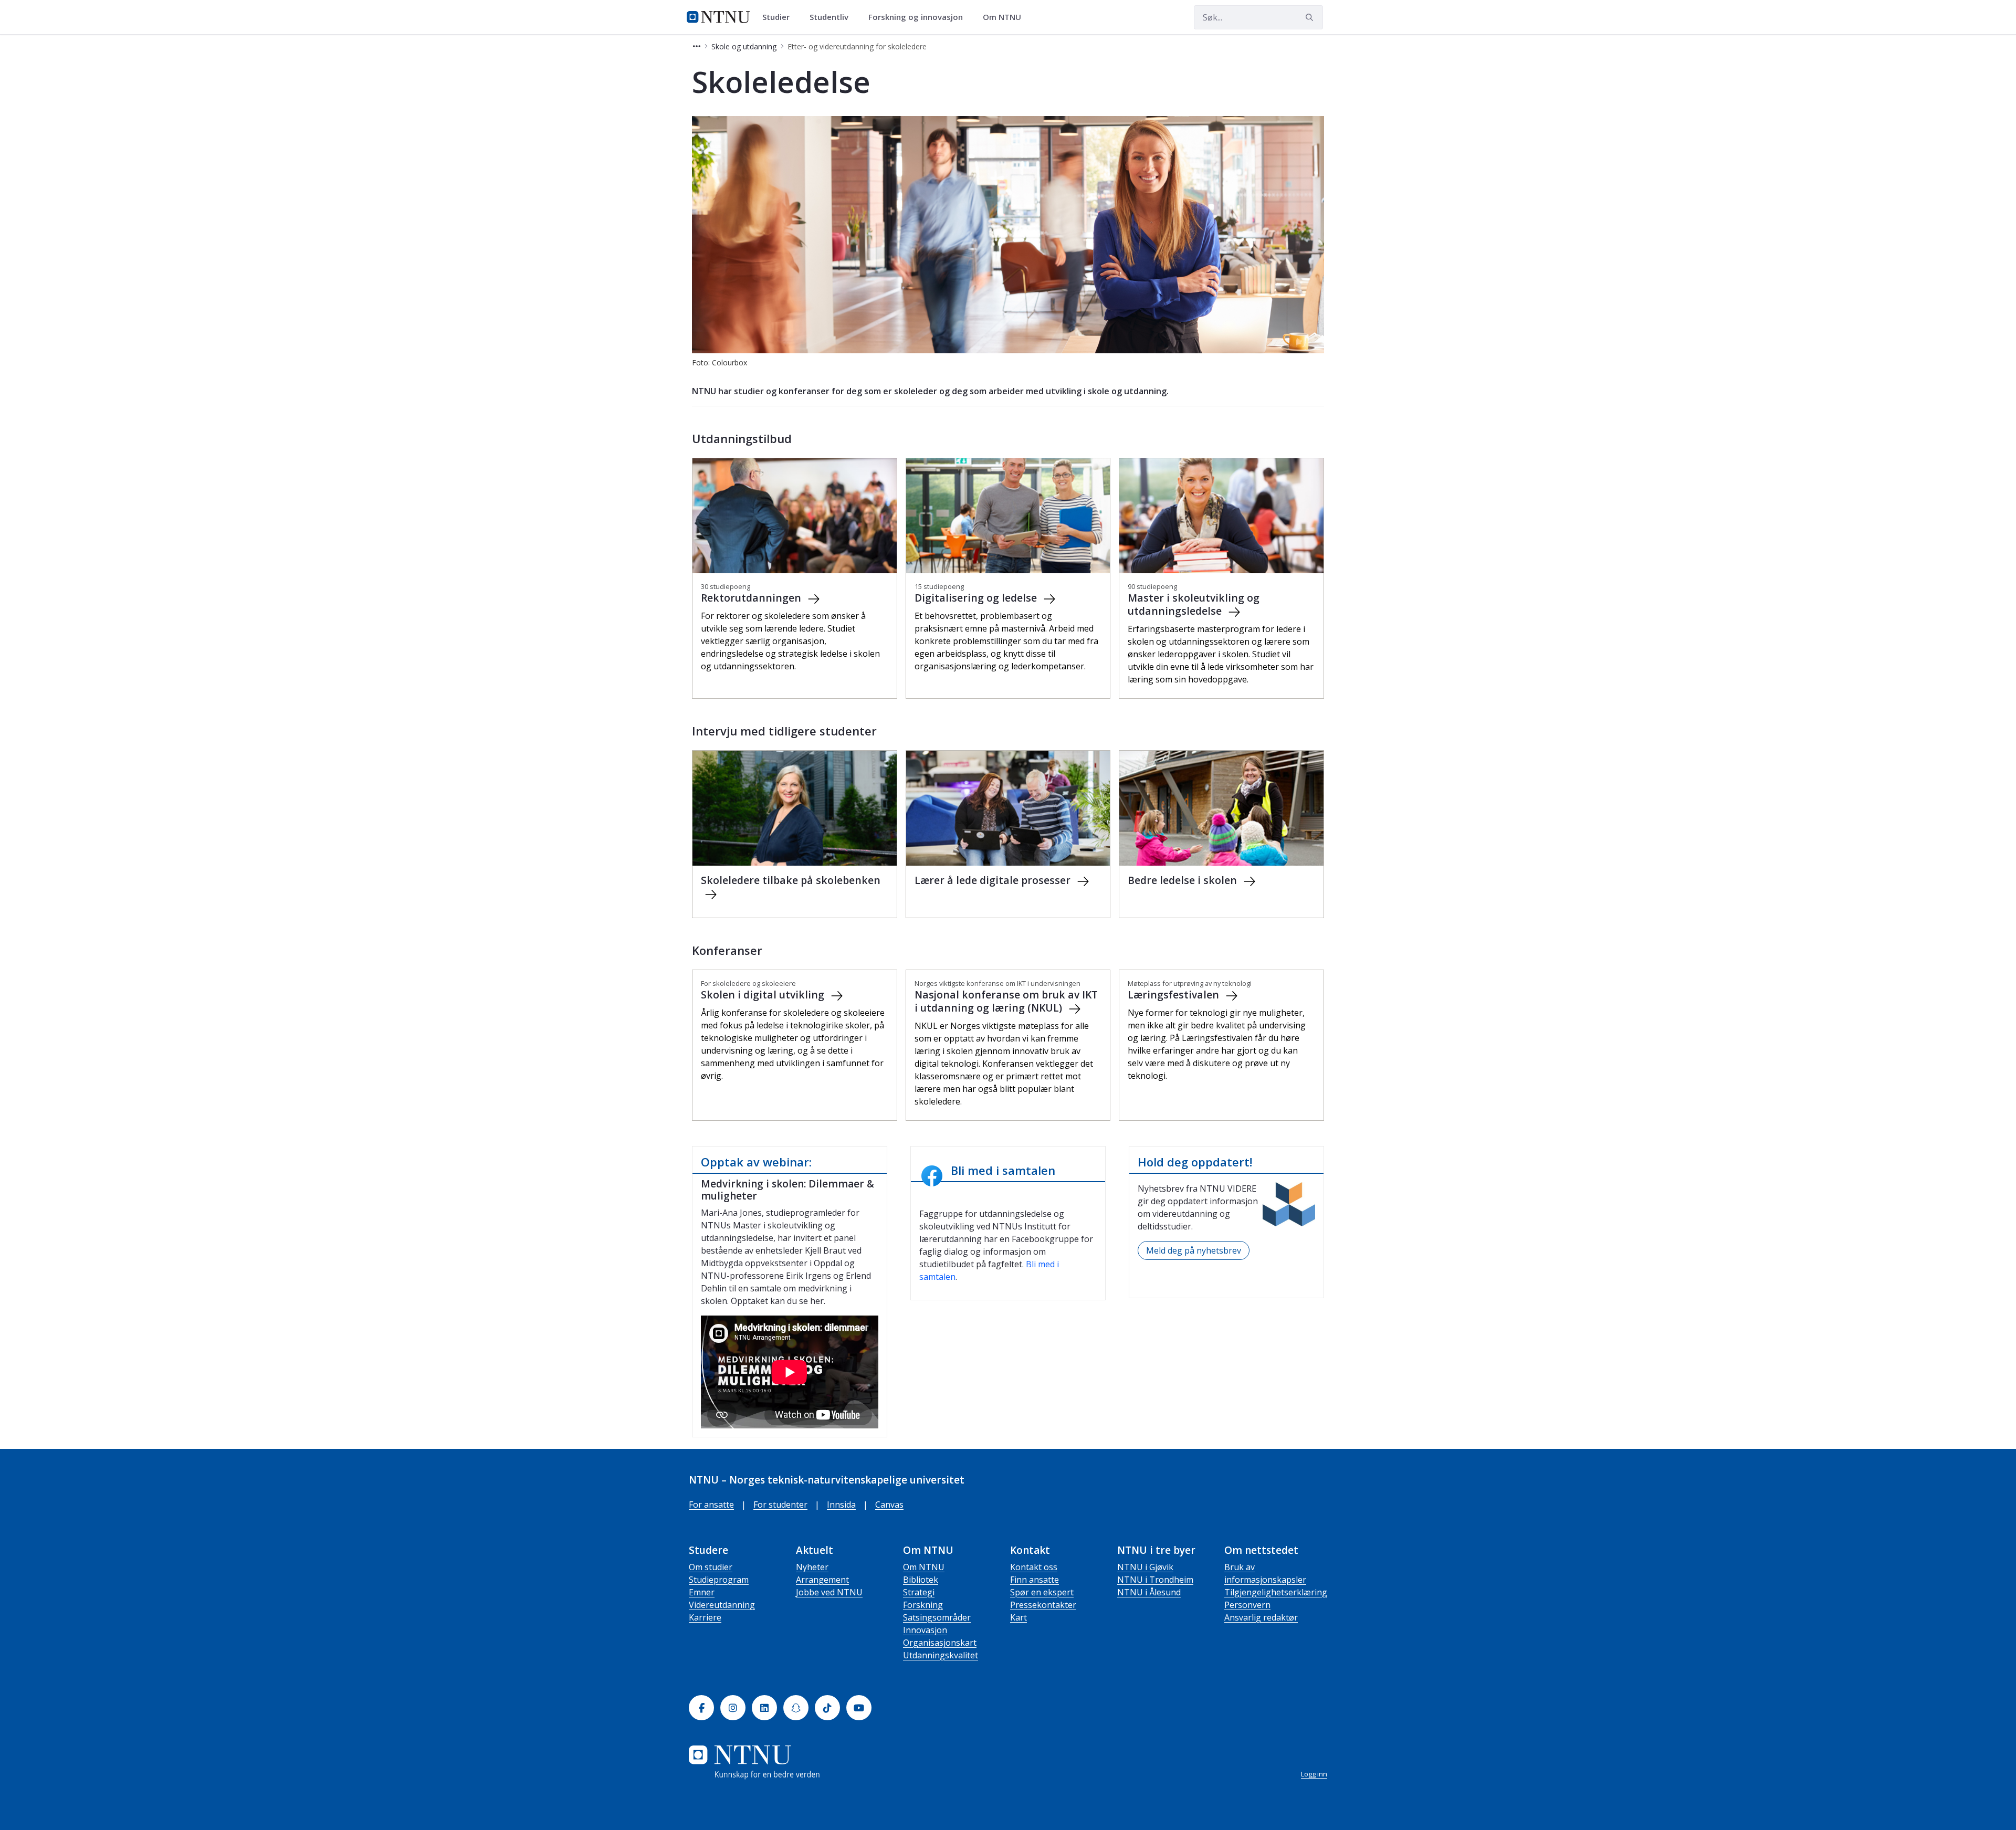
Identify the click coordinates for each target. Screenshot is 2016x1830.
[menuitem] (780, 17)
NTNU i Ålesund (1149, 1592)
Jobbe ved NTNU (829, 1592)
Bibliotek (921, 1580)
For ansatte (711, 1505)
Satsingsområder (937, 1617)
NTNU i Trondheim (1155, 1580)
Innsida (841, 1505)
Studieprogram (719, 1580)
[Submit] (1311, 17)
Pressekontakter (1043, 1605)
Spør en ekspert (1042, 1592)
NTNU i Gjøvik (1145, 1567)
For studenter (780, 1505)
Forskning (923, 1605)
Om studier (711, 1567)
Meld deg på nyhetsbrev (1194, 1250)
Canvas (889, 1505)
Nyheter (812, 1567)
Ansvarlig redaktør (1261, 1617)
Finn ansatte (1035, 1580)
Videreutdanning (722, 1605)
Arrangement (822, 1580)
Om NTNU (924, 1567)
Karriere (705, 1617)
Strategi (919, 1592)
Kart (1018, 1617)
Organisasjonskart (940, 1643)
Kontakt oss (1034, 1567)
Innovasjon (925, 1630)
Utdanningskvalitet (941, 1655)
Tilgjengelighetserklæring (1276, 1592)
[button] (697, 46)
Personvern (1247, 1605)
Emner (702, 1592)
